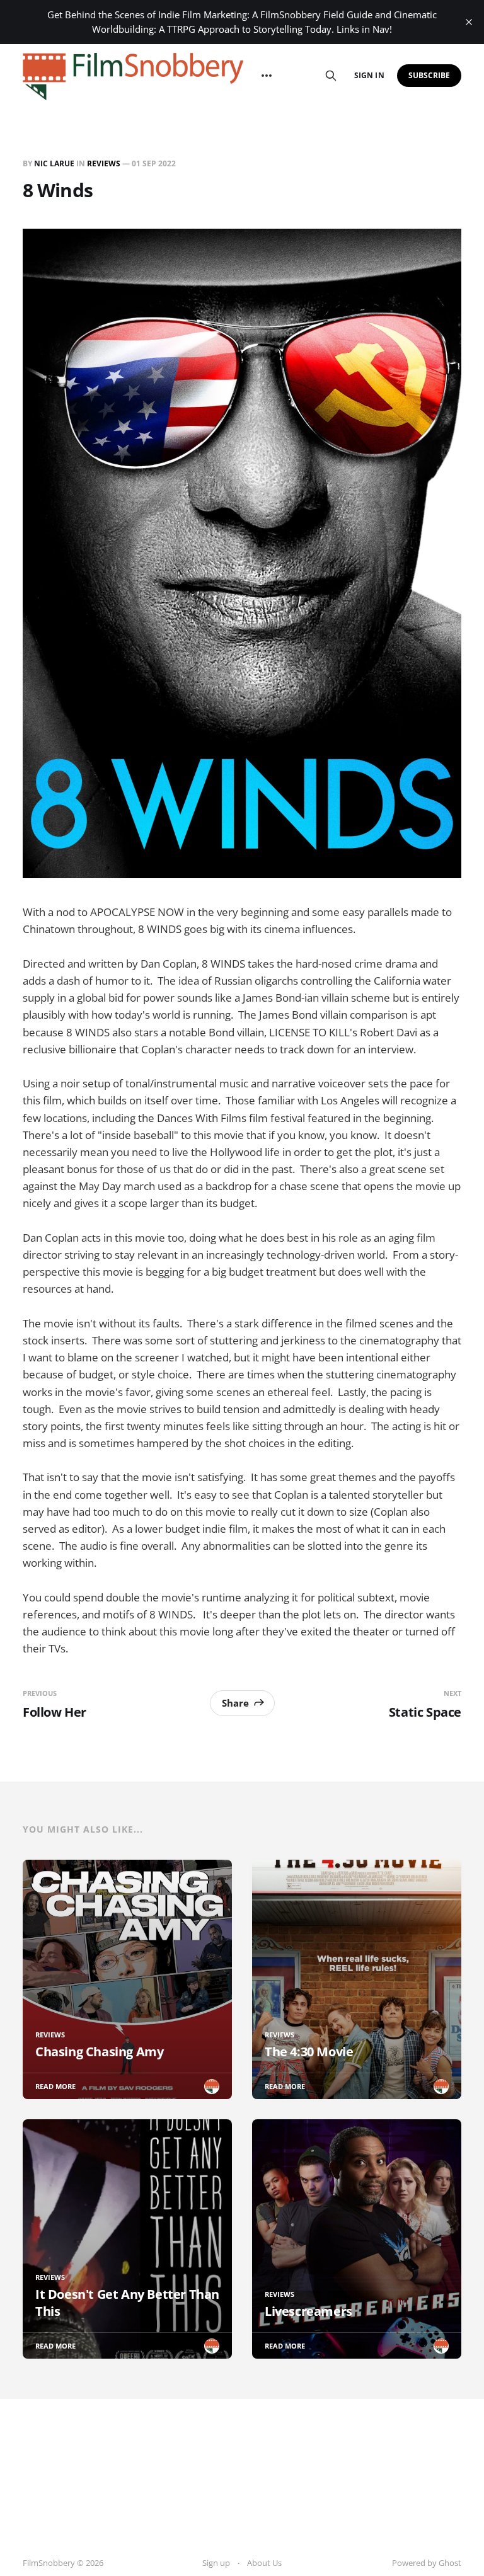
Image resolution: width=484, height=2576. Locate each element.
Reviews (104, 163)
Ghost (450, 2563)
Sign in (369, 75)
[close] (469, 22)
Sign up (216, 2563)
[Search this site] (331, 76)
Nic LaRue (54, 163)
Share (235, 1703)
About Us (264, 2563)
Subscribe (429, 75)
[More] (267, 76)
